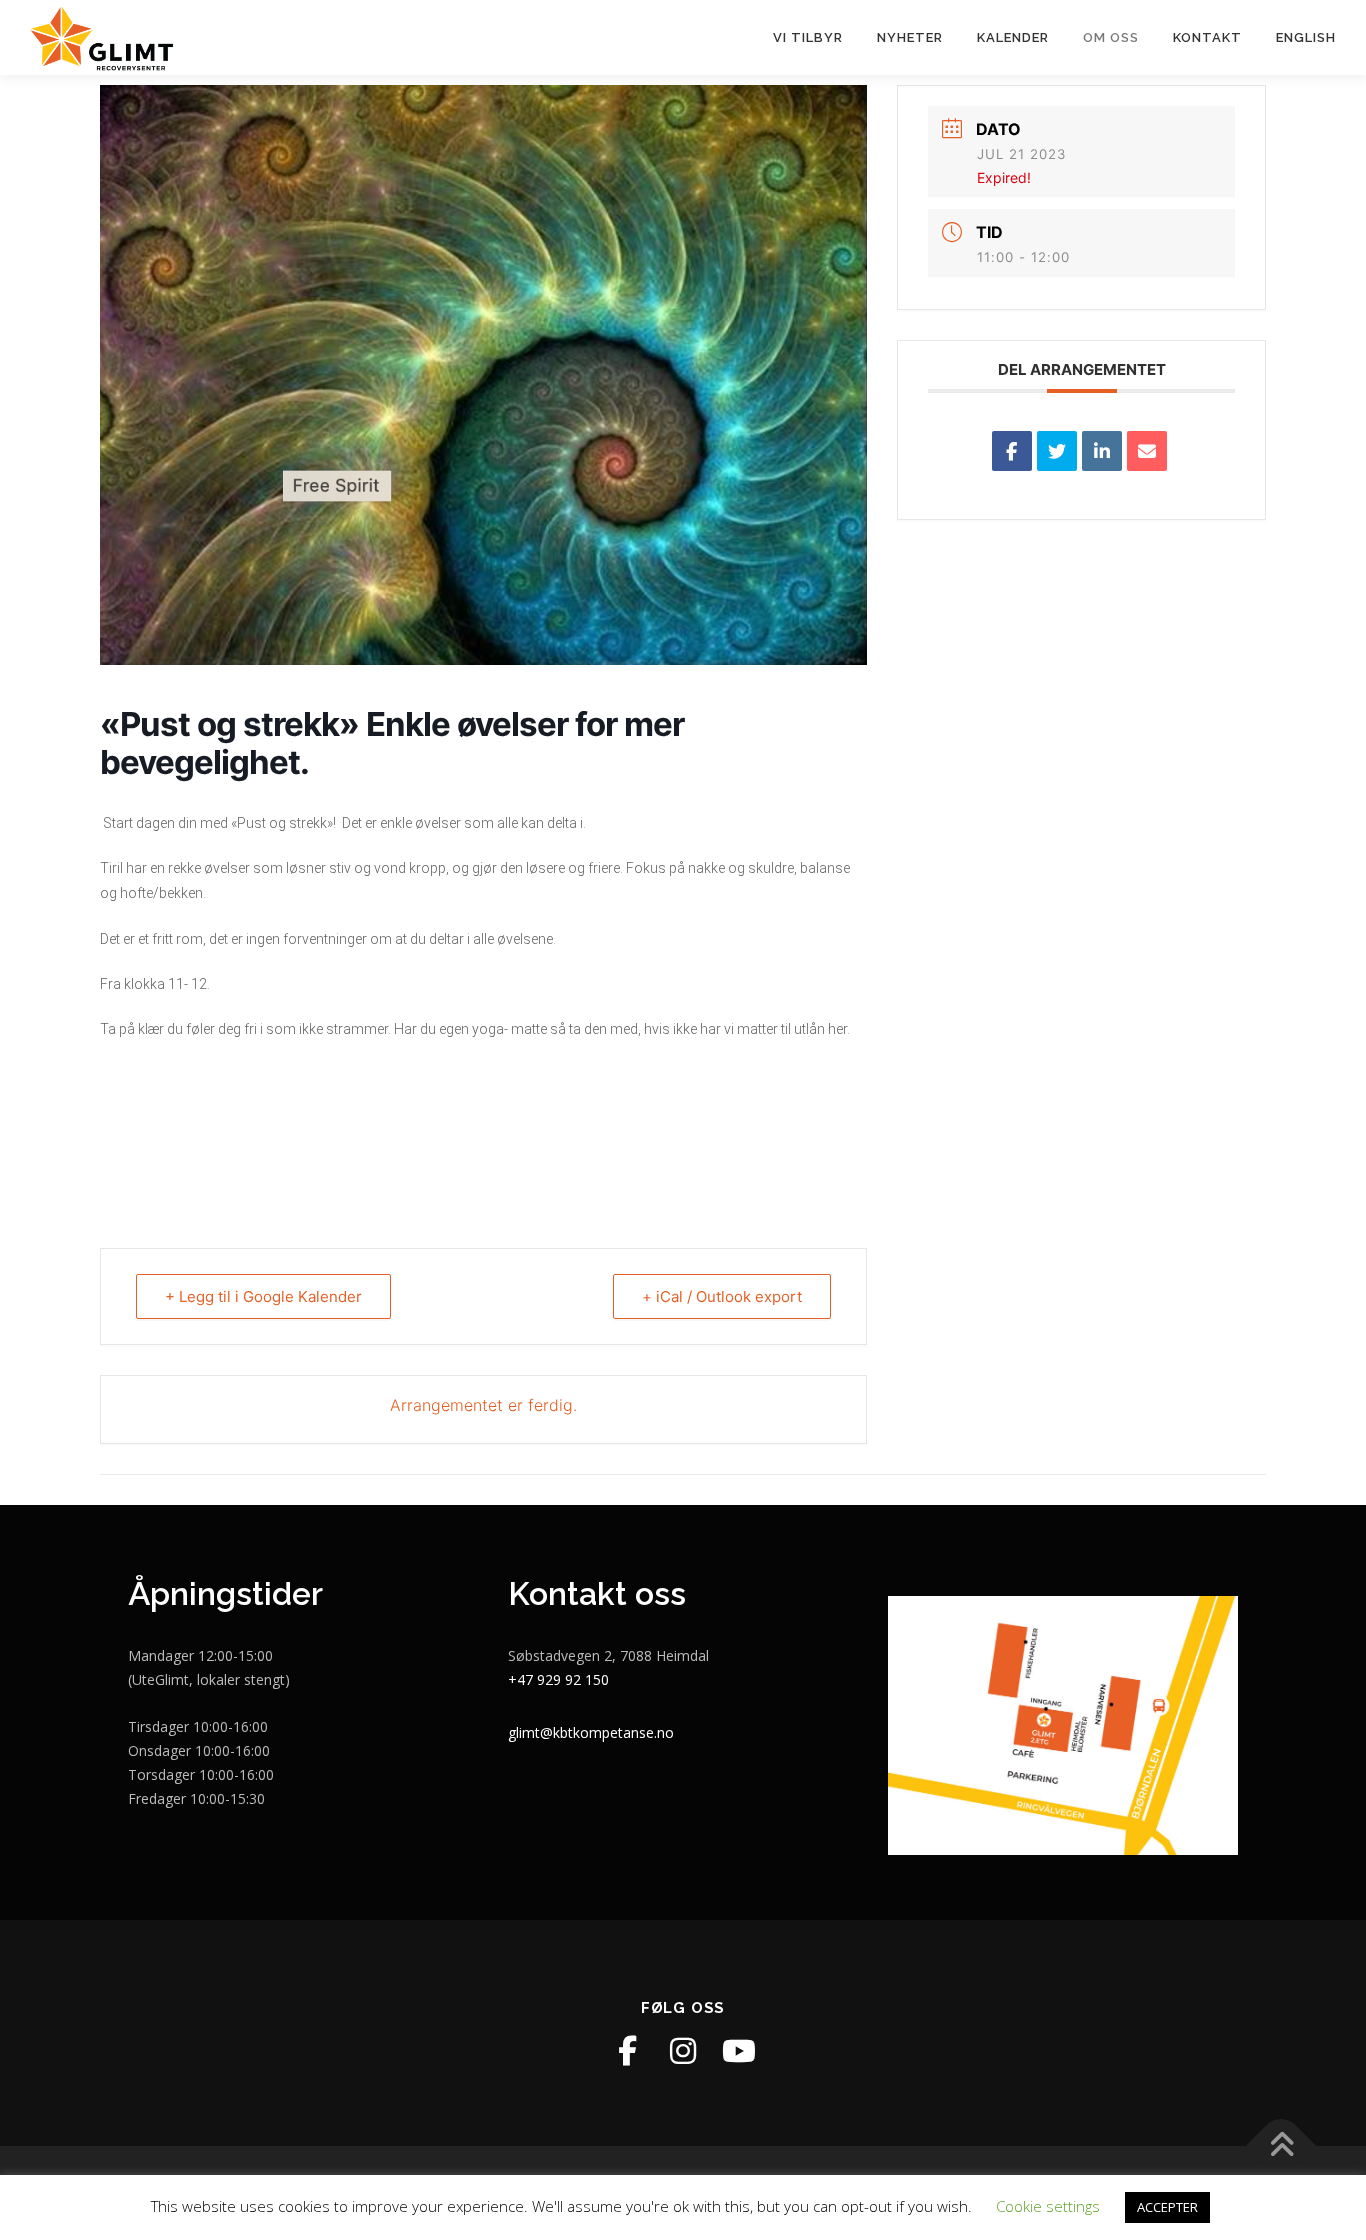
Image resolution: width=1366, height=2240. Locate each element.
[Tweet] (1057, 451)
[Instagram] (683, 2051)
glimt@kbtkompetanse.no (591, 1732)
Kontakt (1207, 37)
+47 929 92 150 (558, 1679)
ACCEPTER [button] (1167, 2207)
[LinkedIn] (1102, 451)
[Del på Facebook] (1012, 451)
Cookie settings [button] (1048, 2206)
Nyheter (910, 37)
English (1306, 37)
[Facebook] (627, 2051)
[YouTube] (739, 2051)
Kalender (1013, 37)
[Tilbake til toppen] (1281, 2146)
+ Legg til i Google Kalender (263, 1296)
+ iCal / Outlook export (722, 1296)
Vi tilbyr (808, 37)
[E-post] (1147, 451)
